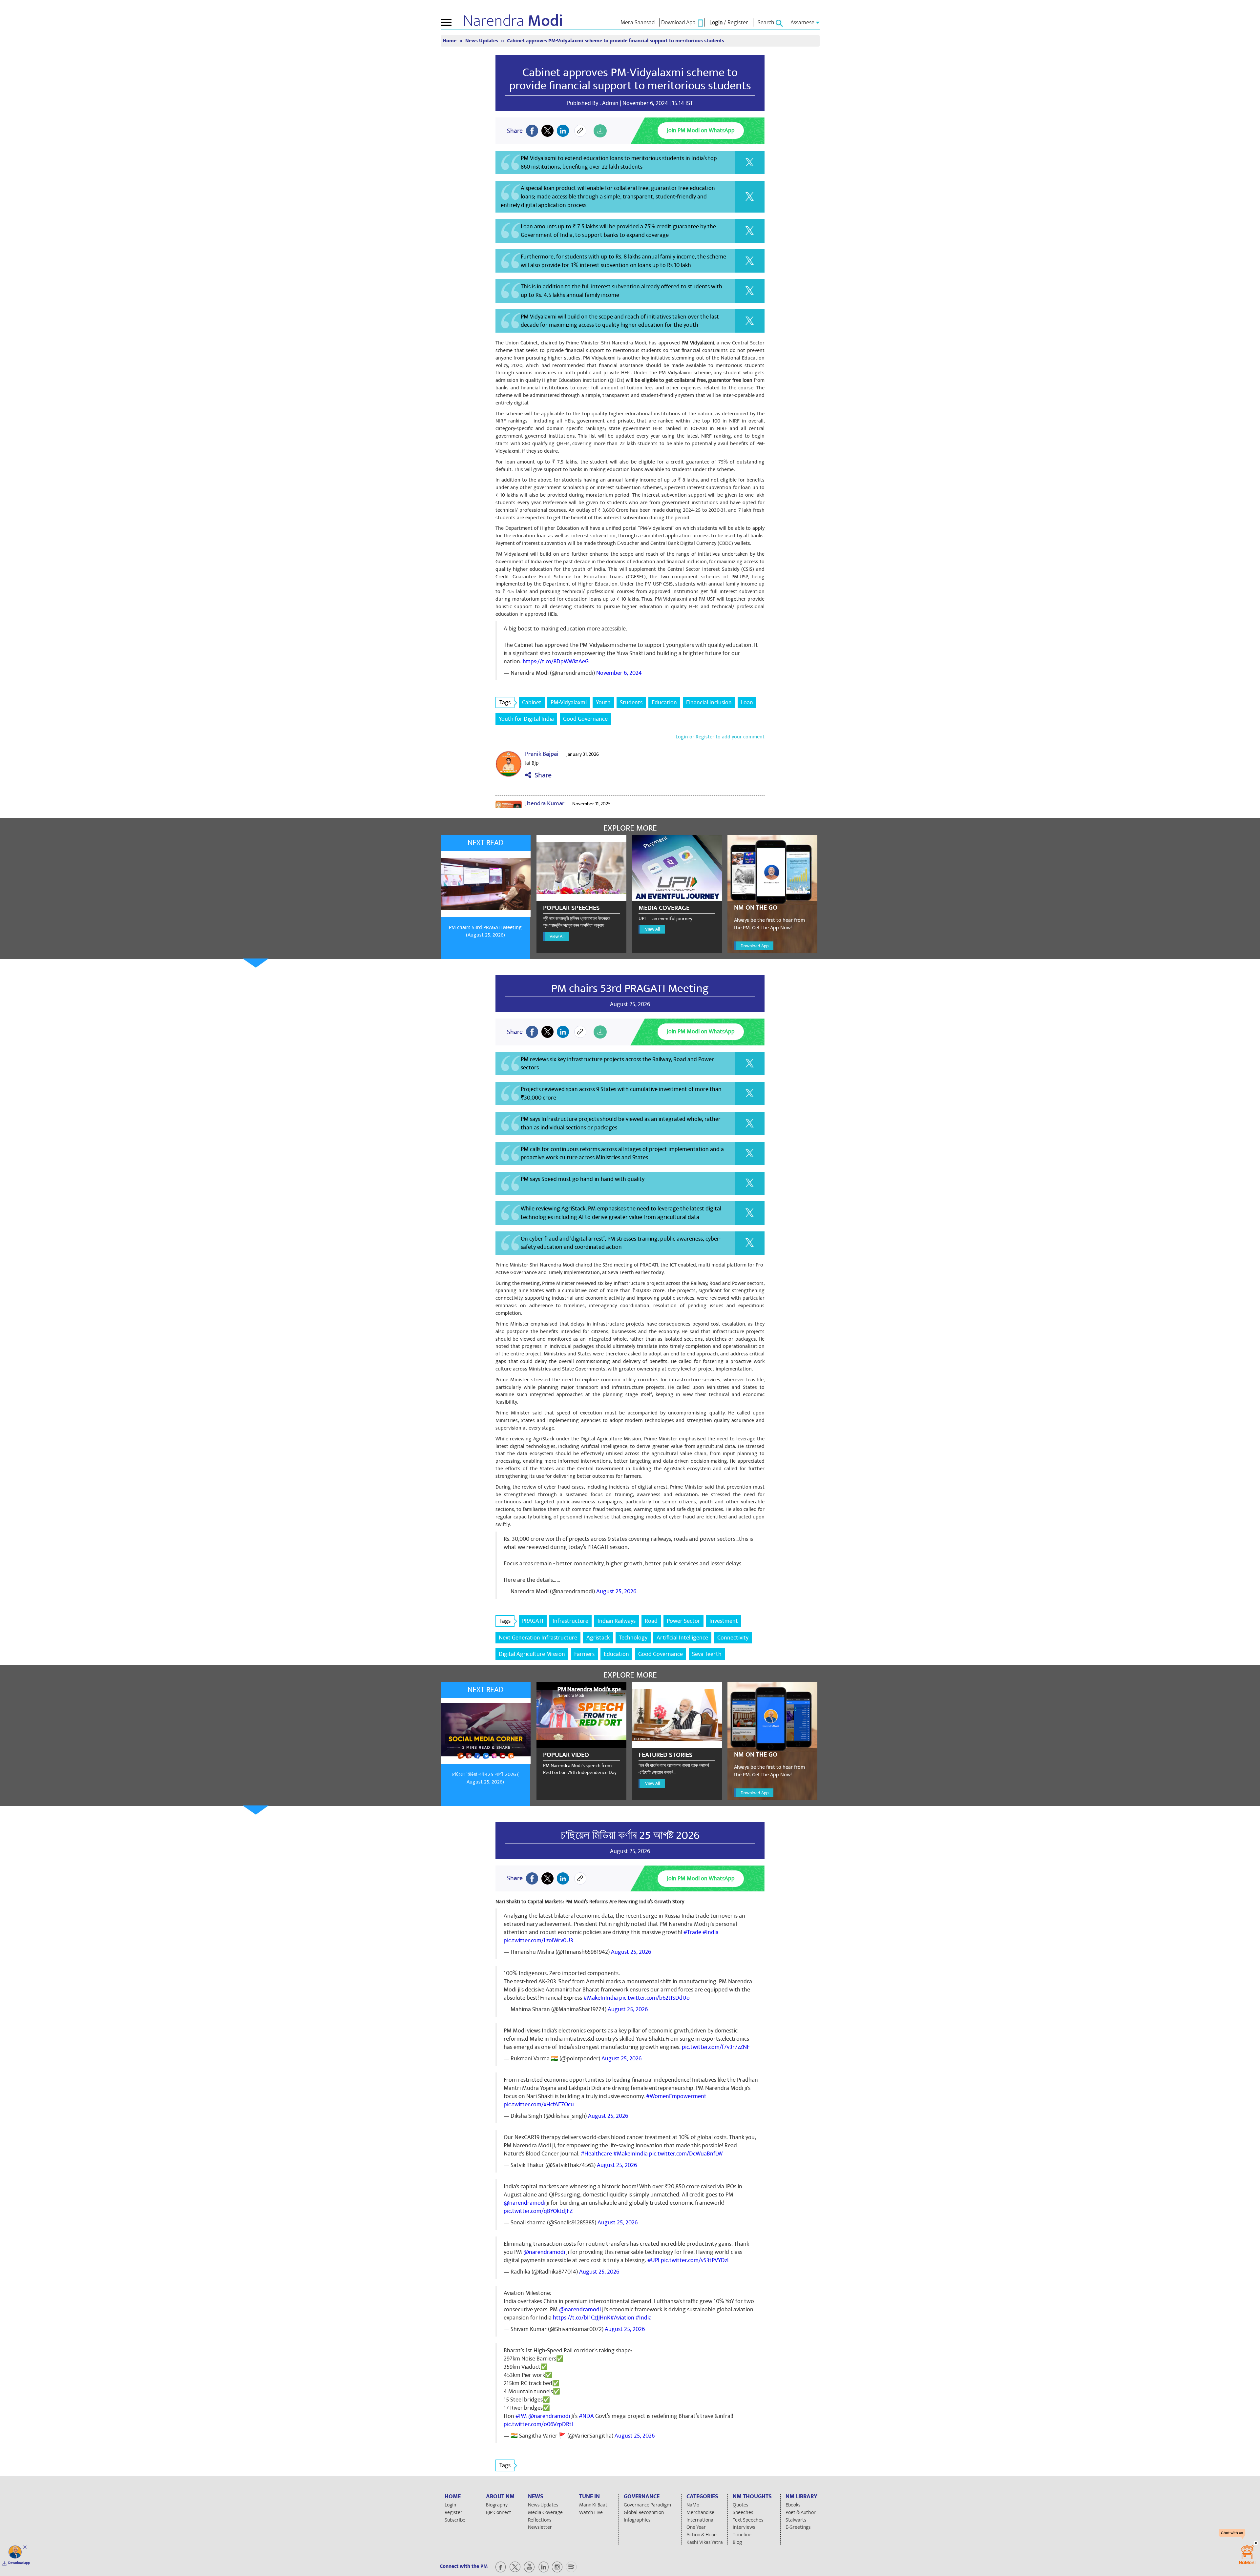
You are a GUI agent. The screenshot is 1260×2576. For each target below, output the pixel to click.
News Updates (482, 41)
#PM (521, 2416)
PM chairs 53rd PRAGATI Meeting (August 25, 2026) (485, 931)
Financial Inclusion (709, 702)
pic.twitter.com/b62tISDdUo (654, 1998)
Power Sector (683, 1621)
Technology (633, 1638)
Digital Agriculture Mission (532, 1654)
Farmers (584, 1654)
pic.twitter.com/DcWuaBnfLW (686, 2154)
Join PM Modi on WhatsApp (701, 130)
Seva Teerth (707, 1654)
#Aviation (622, 2318)
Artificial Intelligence (682, 1638)
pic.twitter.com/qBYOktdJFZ (538, 2211)
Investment (724, 1621)
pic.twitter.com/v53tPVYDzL (695, 2260)
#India (711, 1932)
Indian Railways (617, 1621)
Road (651, 1621)
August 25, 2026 (616, 1591)
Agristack (598, 1638)
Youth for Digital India (526, 719)
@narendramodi (525, 2203)
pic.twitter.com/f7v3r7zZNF (716, 2047)
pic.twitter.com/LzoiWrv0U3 (538, 1940)
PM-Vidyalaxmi (569, 702)
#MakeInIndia (601, 1998)
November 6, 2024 (619, 673)
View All (557, 936)
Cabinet (532, 702)
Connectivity (733, 1638)
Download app (19, 2563)
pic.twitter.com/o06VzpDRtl (538, 2424)
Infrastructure (570, 1621)
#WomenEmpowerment (676, 2096)
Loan (747, 702)
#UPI (653, 2260)
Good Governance (585, 719)
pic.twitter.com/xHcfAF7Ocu (539, 2104)
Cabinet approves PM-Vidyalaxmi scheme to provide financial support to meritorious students (630, 79)
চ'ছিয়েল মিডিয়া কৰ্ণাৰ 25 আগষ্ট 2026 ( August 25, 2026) (485, 1778)
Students (631, 702)
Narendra (513, 21)
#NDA (586, 2416)
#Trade (692, 1932)
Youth (603, 702)
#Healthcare (596, 2154)
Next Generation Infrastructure (538, 1638)
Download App (755, 946)
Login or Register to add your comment (720, 737)
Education (664, 702)
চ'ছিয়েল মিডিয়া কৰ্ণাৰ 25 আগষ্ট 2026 (630, 1835)
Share (541, 775)
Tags (505, 702)
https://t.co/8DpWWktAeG (556, 661)
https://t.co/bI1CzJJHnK (582, 2318)
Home (450, 41)
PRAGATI (533, 1621)
